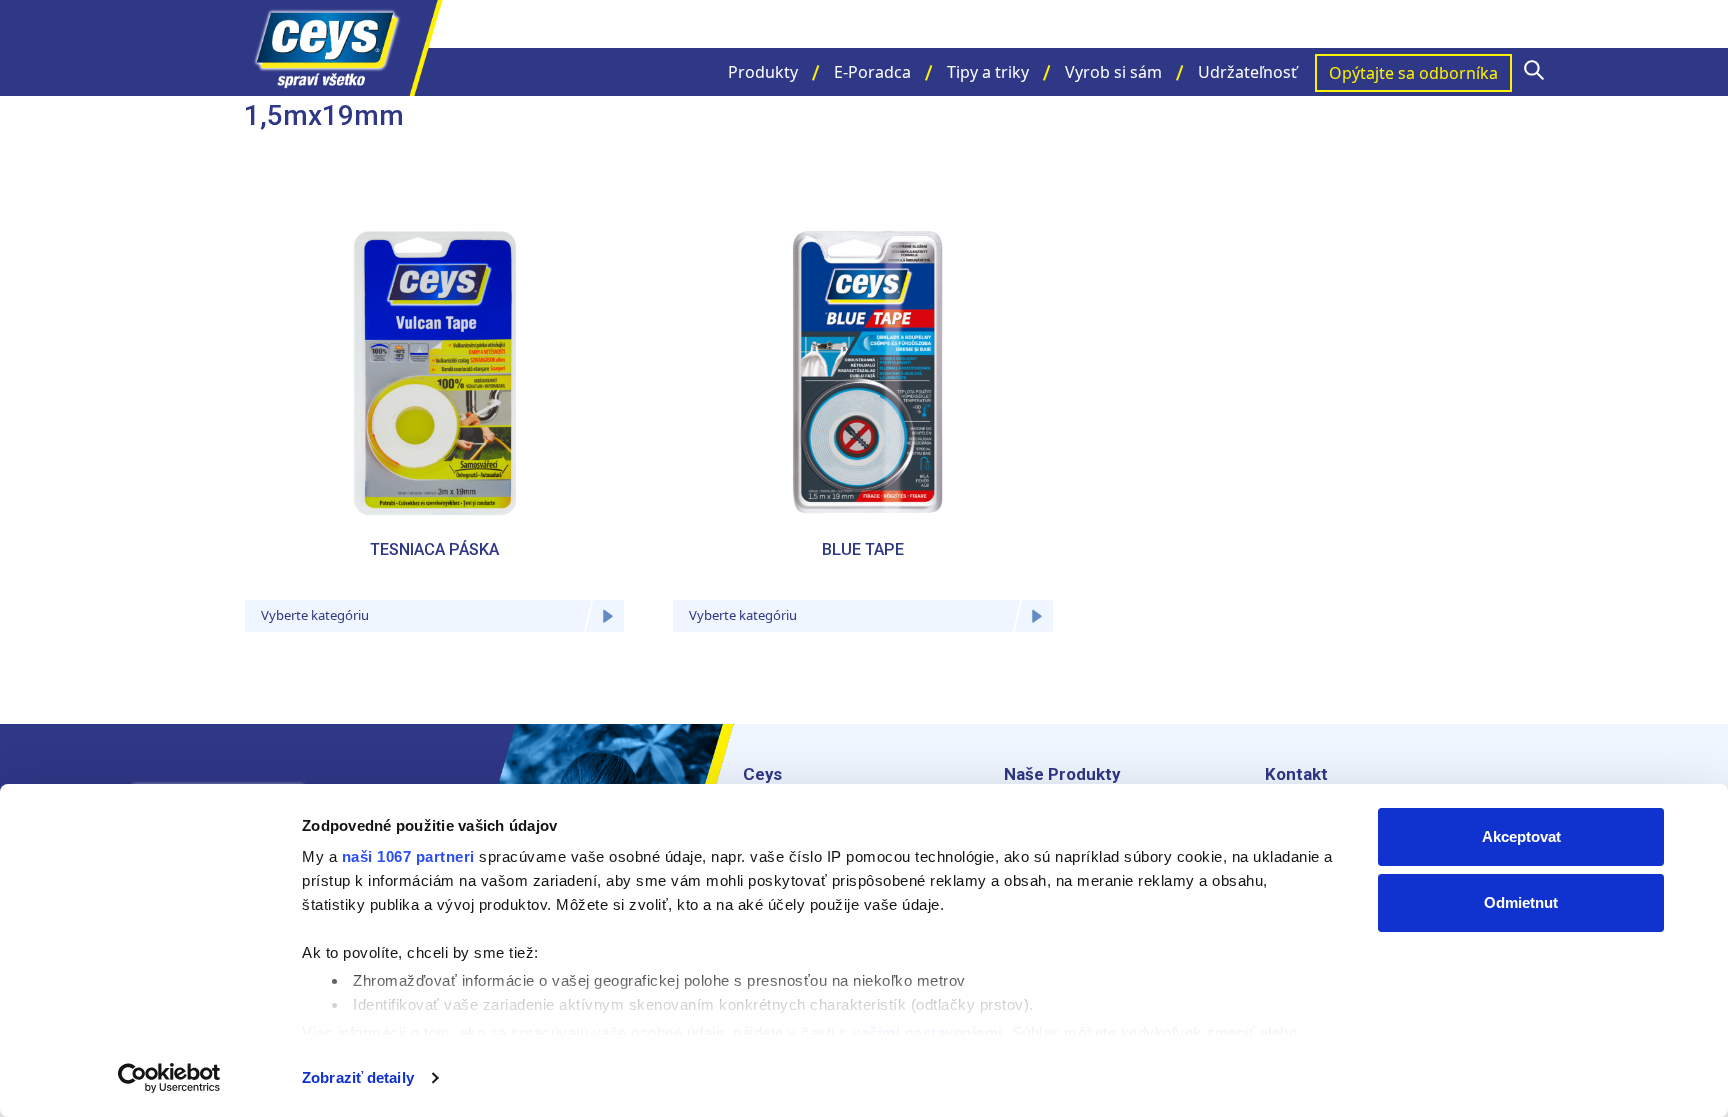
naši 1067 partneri (408, 856)
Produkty (763, 72)
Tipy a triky (988, 72)
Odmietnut (1521, 902)
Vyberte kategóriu (315, 615)
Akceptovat (1521, 836)
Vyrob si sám (1113, 72)
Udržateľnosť (1247, 72)
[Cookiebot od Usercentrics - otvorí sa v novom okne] (169, 1078)
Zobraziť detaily (358, 1077)
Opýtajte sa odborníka (1413, 73)
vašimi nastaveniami (927, 1032)
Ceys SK (344, 48)
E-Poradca (872, 72)
